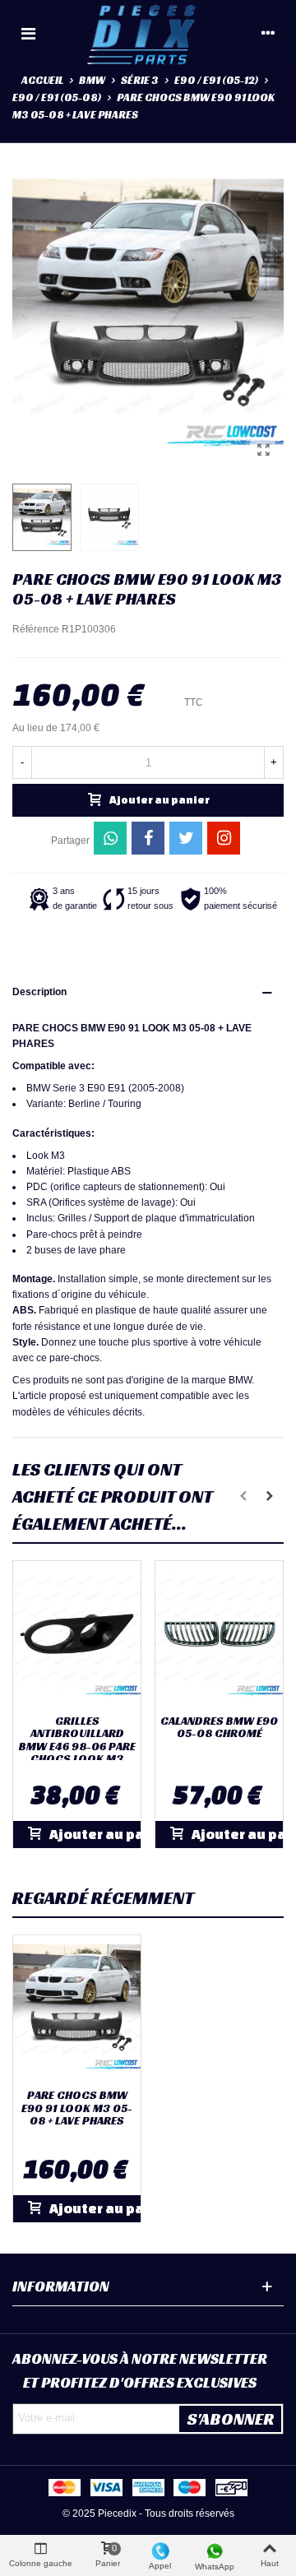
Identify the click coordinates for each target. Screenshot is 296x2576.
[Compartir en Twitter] (186, 838)
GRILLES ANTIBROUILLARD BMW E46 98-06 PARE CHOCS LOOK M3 (77, 1740)
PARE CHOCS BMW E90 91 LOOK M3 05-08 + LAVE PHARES (77, 2108)
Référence (36, 629)
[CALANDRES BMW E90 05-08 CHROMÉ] (219, 1634)
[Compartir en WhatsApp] (110, 838)
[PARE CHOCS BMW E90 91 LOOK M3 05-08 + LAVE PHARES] (263, 450)
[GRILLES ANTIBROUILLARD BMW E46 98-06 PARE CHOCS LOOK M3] (77, 1634)
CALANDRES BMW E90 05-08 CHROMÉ (219, 1728)
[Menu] (28, 33)
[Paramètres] (268, 33)
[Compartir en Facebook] (148, 838)
